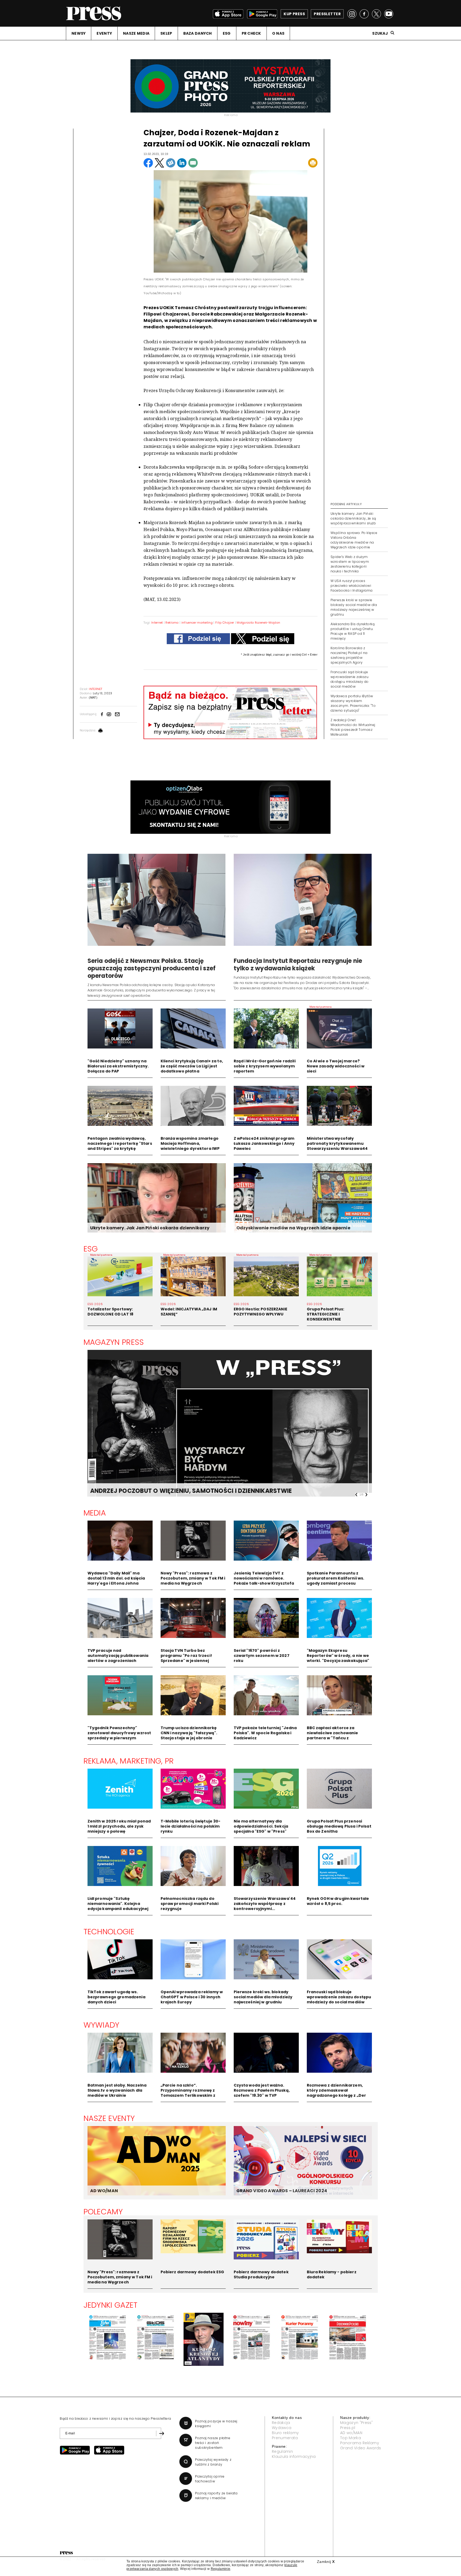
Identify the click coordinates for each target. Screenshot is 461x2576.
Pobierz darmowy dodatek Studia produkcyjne (261, 2274)
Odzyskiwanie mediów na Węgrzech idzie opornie (293, 1228)
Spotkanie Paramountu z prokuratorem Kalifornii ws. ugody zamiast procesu (336, 1578)
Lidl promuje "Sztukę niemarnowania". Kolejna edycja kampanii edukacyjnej (118, 1904)
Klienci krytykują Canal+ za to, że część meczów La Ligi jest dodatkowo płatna (192, 1066)
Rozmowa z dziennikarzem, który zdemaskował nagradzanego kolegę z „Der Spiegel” (337, 2093)
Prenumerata (285, 2438)
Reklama (172, 623)
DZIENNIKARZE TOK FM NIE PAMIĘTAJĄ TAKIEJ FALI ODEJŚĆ (177, 1491)
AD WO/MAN (104, 2191)
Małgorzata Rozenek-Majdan (258, 623)
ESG (227, 33)
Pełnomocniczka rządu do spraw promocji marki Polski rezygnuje (190, 1904)
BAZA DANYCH (198, 33)
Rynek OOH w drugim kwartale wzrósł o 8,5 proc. (338, 1901)
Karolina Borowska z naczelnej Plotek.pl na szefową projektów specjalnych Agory (349, 655)
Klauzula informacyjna (294, 2457)
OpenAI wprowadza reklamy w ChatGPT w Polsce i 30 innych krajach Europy (192, 1997)
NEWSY (79, 33)
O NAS (278, 33)
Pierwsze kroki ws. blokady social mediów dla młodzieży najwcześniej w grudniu (263, 1997)
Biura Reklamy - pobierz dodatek (332, 2274)
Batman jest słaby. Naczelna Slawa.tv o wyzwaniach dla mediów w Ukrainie (117, 2090)
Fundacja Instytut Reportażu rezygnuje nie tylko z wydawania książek (298, 965)
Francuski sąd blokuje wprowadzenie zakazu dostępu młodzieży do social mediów (350, 679)
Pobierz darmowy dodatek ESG (192, 2272)
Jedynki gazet (111, 2305)
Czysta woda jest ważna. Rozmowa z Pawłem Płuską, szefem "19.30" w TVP (262, 2090)
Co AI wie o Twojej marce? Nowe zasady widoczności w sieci (336, 1066)
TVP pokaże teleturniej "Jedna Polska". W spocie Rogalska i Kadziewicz (265, 1733)
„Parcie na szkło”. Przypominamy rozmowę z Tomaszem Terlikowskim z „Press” (188, 2093)
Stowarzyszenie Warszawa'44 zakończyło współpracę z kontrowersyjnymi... (265, 1904)
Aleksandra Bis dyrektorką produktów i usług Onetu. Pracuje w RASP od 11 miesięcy (353, 631)
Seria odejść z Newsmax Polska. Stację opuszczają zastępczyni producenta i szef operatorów (152, 968)
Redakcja (281, 2423)
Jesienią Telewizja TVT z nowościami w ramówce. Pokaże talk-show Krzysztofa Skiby (264, 1581)
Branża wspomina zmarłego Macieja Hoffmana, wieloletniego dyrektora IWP (190, 1143)
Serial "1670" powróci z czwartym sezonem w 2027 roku (262, 1656)
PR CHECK (251, 33)
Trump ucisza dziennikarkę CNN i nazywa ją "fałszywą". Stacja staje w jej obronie (189, 1733)
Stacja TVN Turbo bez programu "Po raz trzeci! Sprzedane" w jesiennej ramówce (186, 1658)
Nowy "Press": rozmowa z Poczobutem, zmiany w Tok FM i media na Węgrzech (193, 1578)
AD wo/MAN (351, 2433)
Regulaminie (221, 2569)
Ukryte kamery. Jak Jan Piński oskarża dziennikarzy (150, 1228)
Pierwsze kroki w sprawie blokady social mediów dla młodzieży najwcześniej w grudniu (354, 607)
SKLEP (166, 33)
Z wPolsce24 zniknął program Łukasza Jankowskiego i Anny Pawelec (264, 1143)
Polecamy (103, 2212)
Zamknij (326, 2562)
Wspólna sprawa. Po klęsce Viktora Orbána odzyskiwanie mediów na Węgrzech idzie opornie (354, 540)
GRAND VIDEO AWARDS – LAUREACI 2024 (282, 2191)
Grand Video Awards (361, 2448)
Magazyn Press (114, 1342)
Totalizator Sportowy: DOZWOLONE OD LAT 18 (111, 1312)
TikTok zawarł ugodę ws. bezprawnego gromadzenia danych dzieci (116, 1997)
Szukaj (380, 33)
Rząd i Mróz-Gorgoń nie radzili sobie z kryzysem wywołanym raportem (265, 1066)
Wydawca (282, 2428)
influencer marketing (197, 623)
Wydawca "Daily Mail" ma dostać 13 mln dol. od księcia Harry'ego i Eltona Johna (116, 1578)
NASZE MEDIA (136, 33)
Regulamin (282, 2451)
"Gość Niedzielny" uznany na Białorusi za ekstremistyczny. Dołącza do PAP (118, 1066)
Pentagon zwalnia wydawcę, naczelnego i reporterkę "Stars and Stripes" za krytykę (120, 1143)
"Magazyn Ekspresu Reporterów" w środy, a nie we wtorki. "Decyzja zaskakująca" (338, 1656)
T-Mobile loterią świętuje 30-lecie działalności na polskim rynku (191, 1826)
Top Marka (351, 2438)
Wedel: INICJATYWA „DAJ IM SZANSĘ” (189, 1312)
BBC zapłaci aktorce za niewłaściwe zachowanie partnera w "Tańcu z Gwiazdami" (333, 1735)
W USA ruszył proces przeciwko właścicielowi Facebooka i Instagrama (352, 586)
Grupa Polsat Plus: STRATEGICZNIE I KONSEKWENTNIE (326, 1314)
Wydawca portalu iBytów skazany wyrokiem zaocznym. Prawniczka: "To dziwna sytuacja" (353, 703)
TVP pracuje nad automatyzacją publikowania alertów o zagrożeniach (118, 1656)
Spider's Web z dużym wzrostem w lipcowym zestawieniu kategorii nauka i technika (350, 564)
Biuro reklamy (285, 2433)
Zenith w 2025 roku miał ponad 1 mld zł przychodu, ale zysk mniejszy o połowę (119, 1826)
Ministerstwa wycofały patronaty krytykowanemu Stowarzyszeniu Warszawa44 (337, 1143)
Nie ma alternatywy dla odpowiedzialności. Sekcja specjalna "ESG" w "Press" (261, 1826)
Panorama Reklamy (360, 2443)
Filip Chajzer (225, 623)
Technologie (109, 1932)
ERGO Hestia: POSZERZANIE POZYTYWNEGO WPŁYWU (261, 1312)
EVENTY (104, 33)
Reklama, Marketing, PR (129, 1761)
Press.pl (348, 2428)
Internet (157, 623)
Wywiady (102, 2025)
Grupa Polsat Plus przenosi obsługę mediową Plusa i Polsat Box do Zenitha (339, 1826)
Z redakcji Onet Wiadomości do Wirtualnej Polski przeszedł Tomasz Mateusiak (353, 727)
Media (95, 1513)
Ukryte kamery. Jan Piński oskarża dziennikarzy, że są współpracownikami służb (353, 518)
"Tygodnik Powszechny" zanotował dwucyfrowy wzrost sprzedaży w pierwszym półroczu (119, 1735)
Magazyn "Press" (357, 2423)
